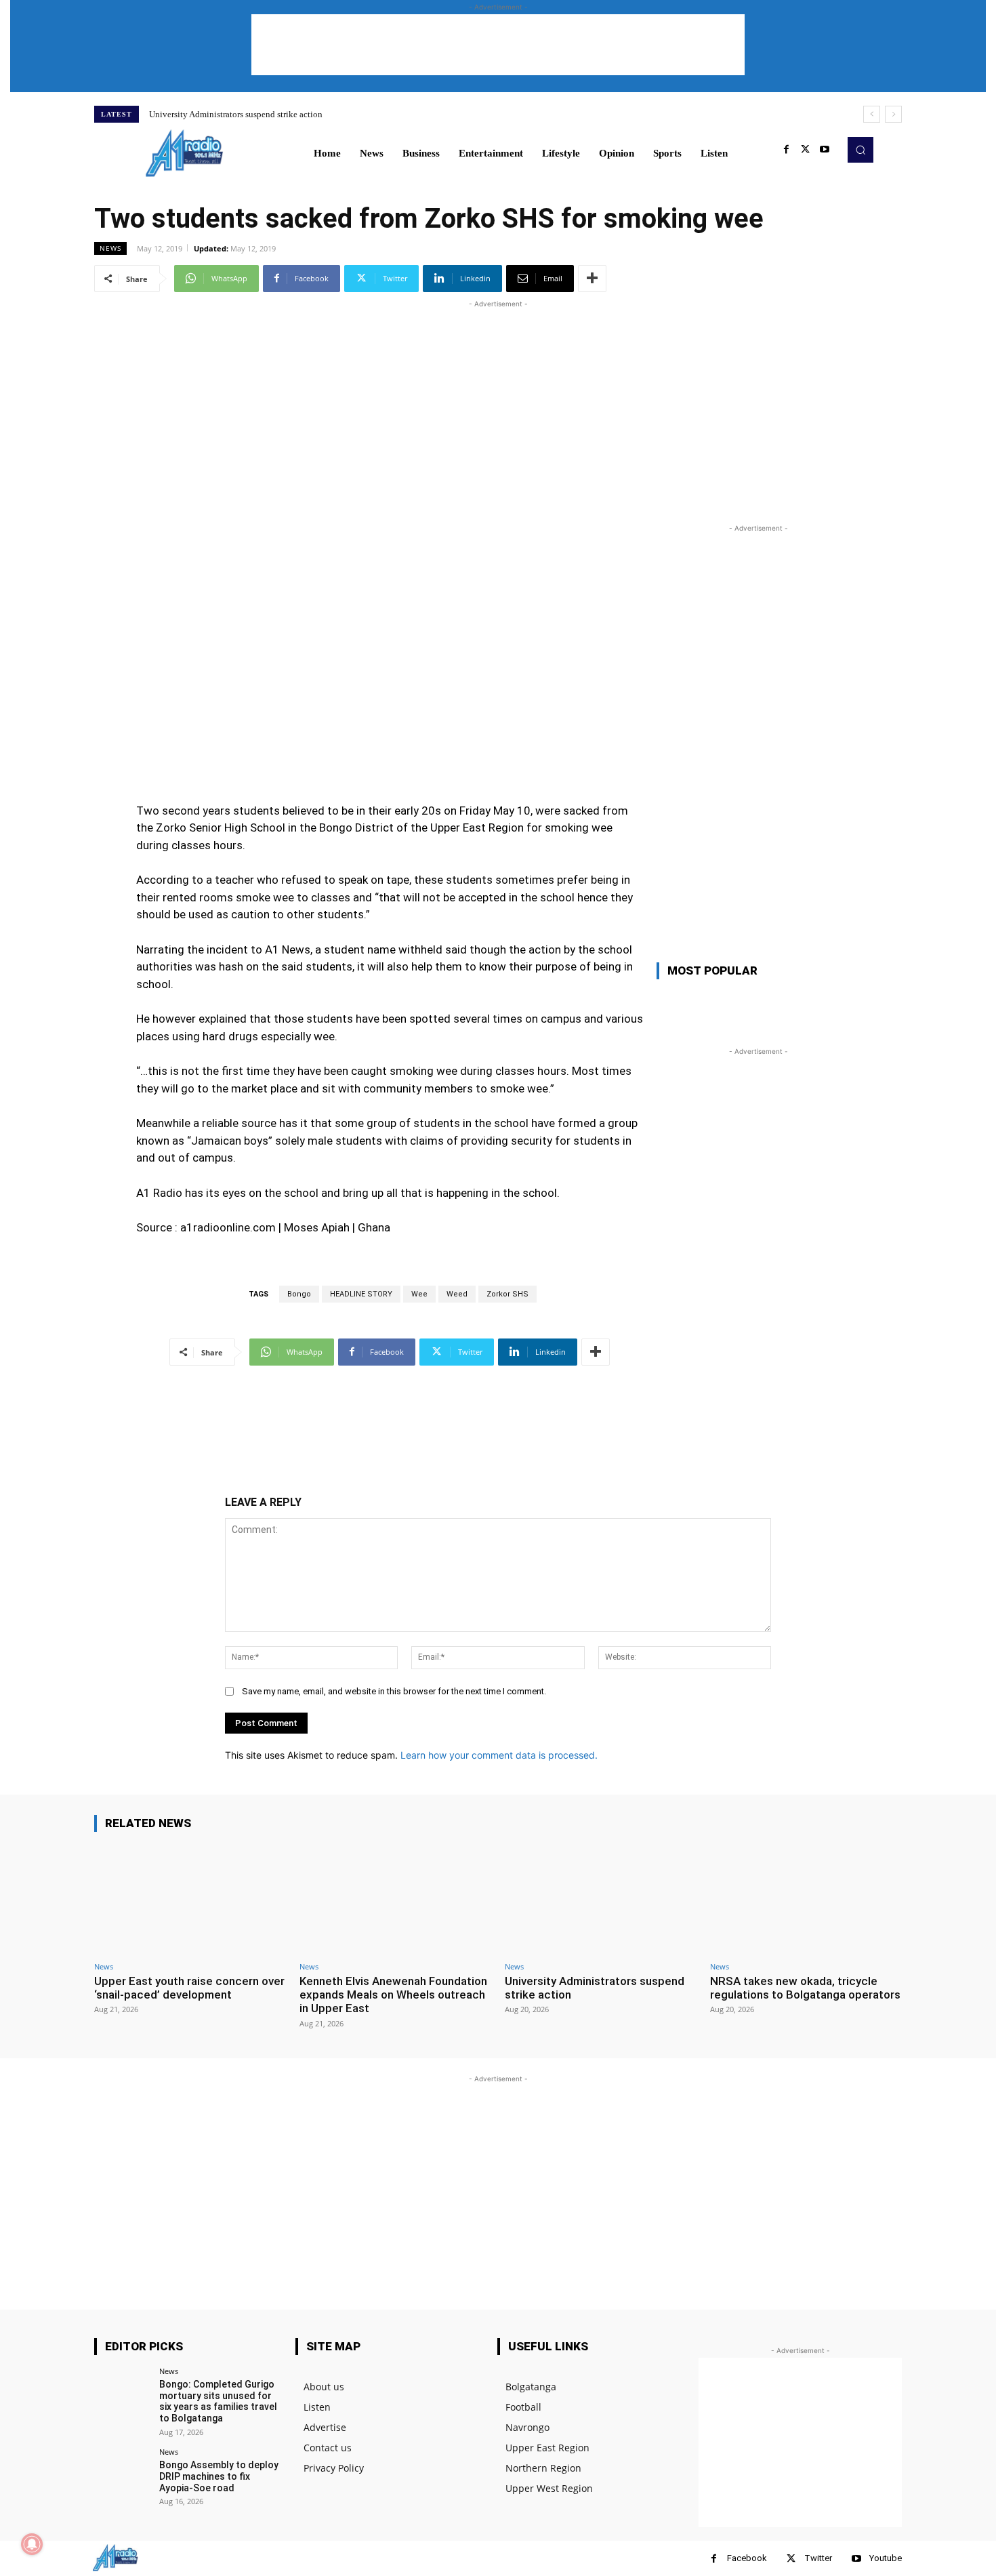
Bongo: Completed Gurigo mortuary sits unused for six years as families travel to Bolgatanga (218, 2401)
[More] (592, 279)
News (110, 248)
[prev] (872, 114)
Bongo (299, 1294)
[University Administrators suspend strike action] (601, 1899)
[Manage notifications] (32, 2544)
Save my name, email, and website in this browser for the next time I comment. (394, 1691)
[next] (893, 114)
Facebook (747, 2558)
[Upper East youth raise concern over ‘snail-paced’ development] (190, 1899)
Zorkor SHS (507, 1294)
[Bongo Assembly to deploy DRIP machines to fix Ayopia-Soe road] (122, 2476)
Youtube (886, 2558)
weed (457, 1294)
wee (419, 1294)
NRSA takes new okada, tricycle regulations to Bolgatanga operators (805, 1988)
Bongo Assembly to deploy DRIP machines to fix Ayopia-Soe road (219, 2476)
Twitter (818, 2558)
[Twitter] (806, 150)
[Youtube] (825, 150)
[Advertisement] (498, 45)
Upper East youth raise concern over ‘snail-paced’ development (189, 1988)
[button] (860, 150)
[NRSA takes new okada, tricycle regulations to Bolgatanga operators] (806, 1899)
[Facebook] (787, 150)
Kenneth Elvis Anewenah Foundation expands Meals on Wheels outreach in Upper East (393, 1995)
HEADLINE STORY (361, 1294)
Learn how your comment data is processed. (499, 1755)
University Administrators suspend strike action (236, 114)
